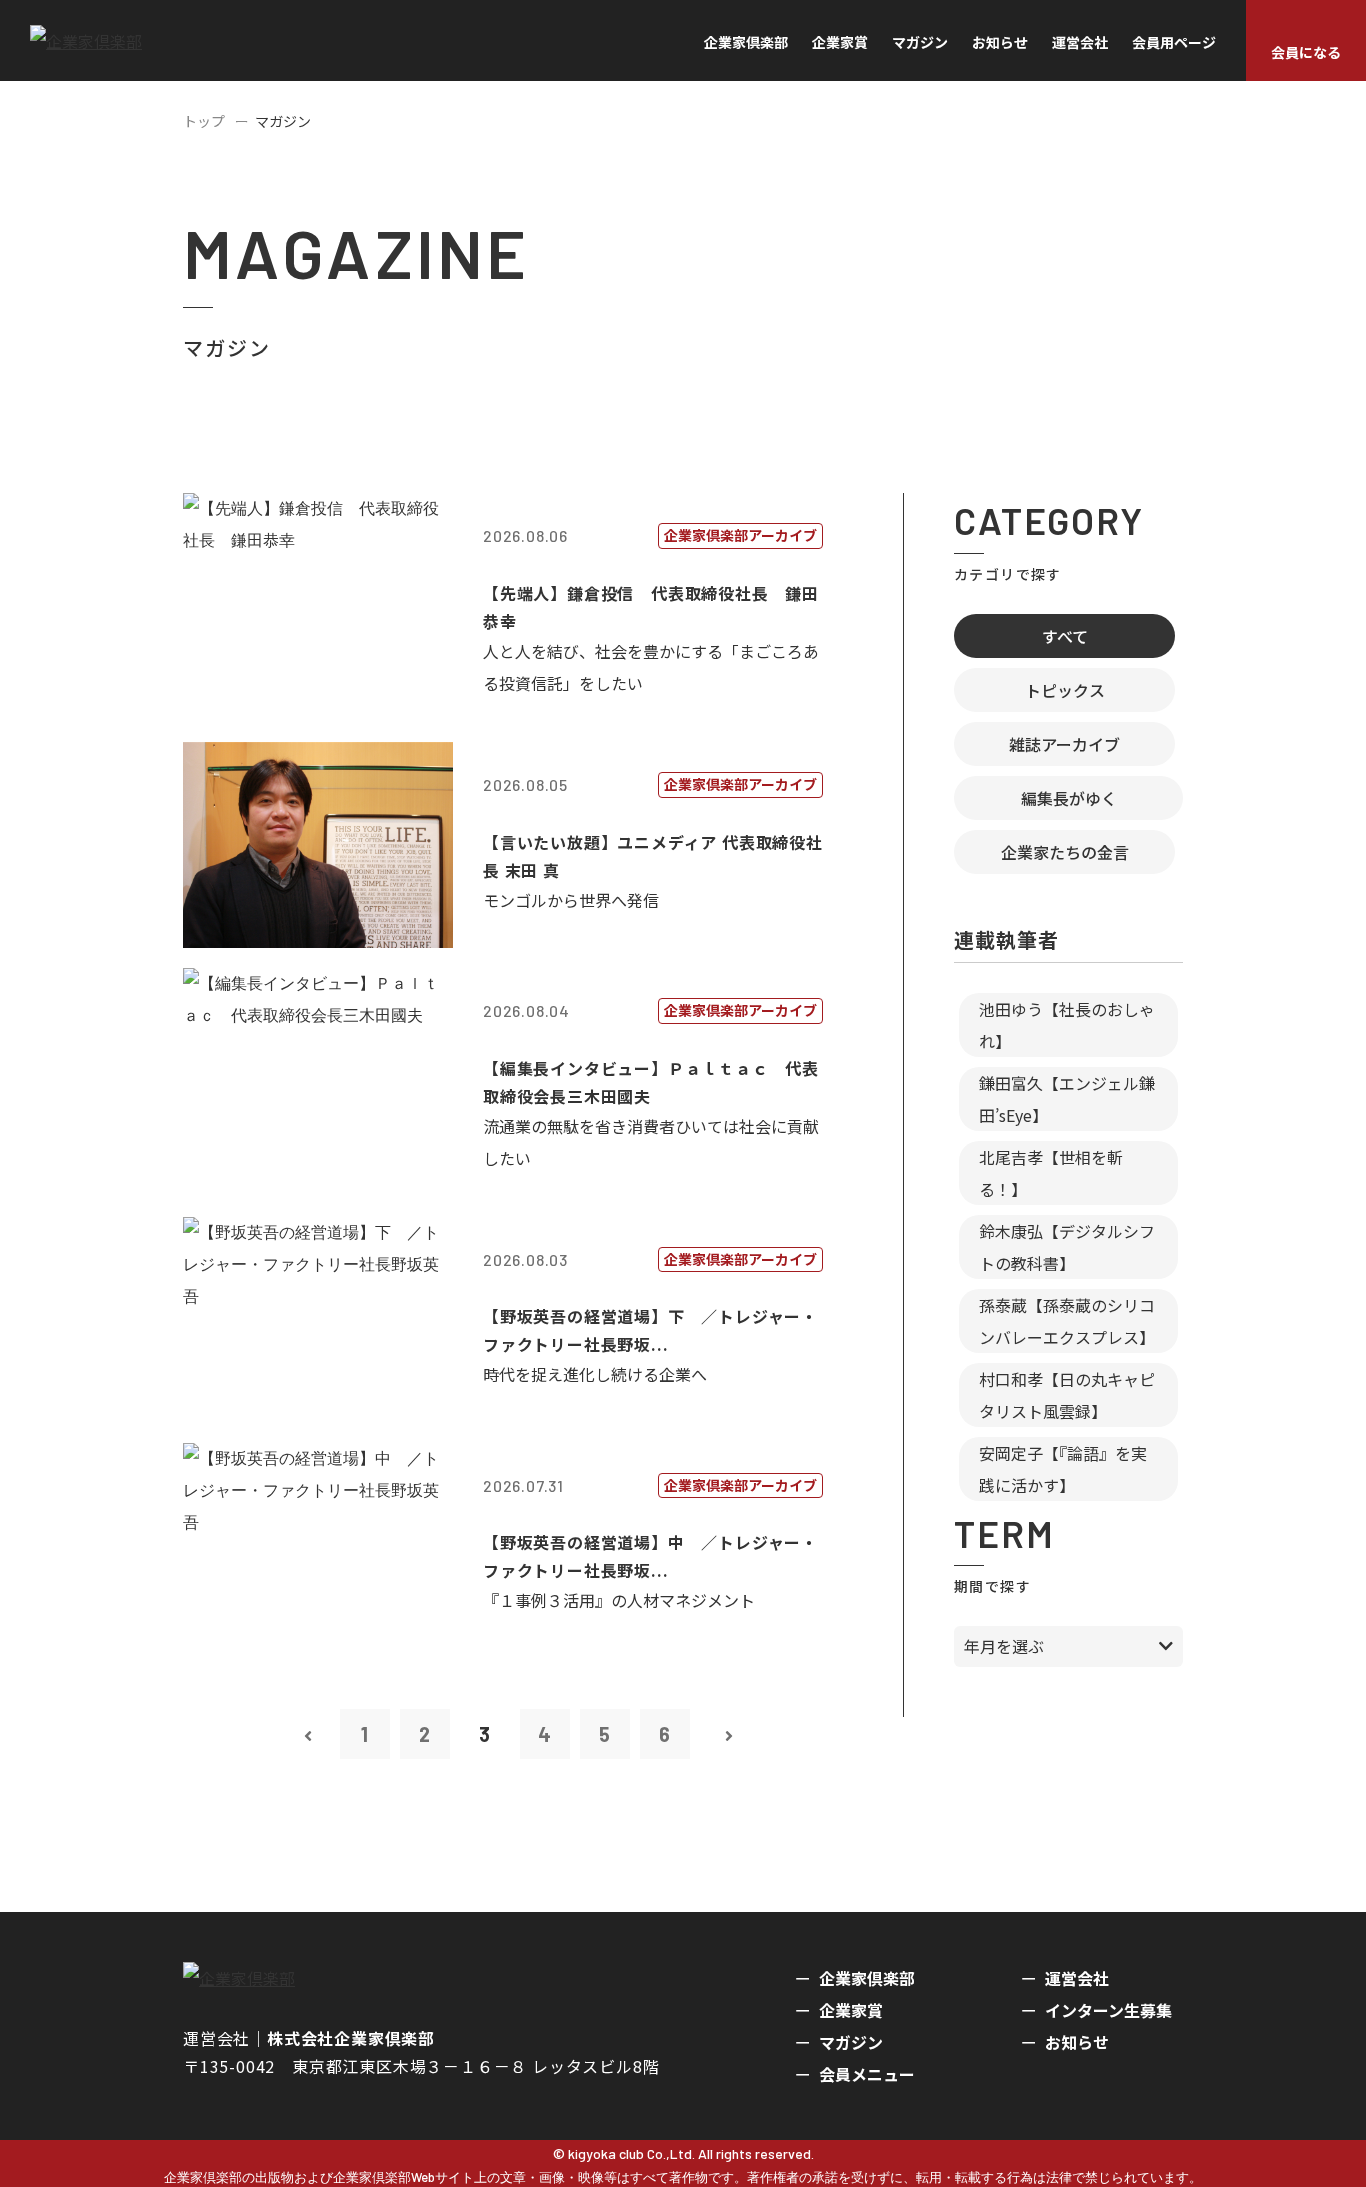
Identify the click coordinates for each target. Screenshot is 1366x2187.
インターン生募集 (1108, 2010)
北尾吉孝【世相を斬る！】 (1051, 1173)
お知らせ (1000, 42)
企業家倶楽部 (746, 42)
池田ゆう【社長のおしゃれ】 (1067, 1025)
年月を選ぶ (1004, 1646)
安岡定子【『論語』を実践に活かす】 (1063, 1469)
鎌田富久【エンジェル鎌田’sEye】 (1067, 1099)
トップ (204, 121)
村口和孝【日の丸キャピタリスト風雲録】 (1067, 1395)
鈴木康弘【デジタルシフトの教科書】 (1067, 1247)
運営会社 (1080, 42)
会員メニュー (867, 2074)
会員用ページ (1174, 42)
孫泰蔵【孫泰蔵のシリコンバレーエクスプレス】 (1067, 1321)
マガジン (920, 42)
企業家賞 (840, 42)
